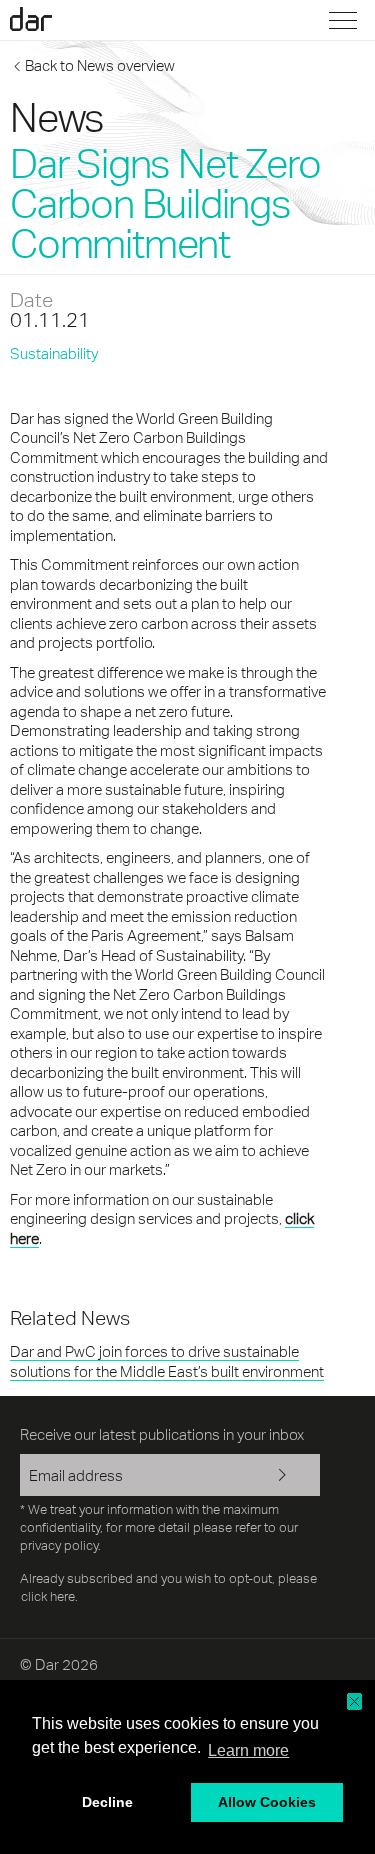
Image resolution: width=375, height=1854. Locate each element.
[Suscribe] (290, 1477)
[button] (354, 1701)
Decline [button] (107, 1802)
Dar (43, 19)
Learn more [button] (248, 1750)
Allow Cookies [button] (267, 1802)
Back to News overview (100, 65)
